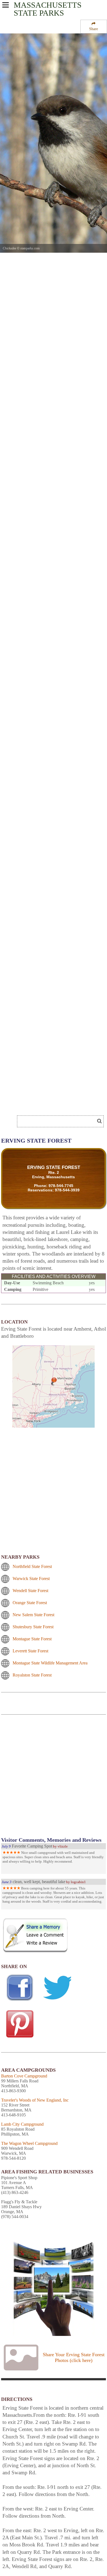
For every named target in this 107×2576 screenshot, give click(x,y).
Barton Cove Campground (24, 2076)
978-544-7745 (61, 1186)
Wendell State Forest (30, 1591)
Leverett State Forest (30, 1651)
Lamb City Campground (22, 2124)
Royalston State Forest (32, 1675)
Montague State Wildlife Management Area (50, 1663)
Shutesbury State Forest (33, 1627)
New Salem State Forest (33, 1615)
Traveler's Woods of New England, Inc (35, 2100)
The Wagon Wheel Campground (29, 2143)
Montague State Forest (32, 1639)
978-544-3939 (67, 1190)
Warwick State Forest (31, 1579)
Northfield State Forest (32, 1566)
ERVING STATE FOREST (54, 1167)
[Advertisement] (54, 1779)
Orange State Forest (30, 1603)
